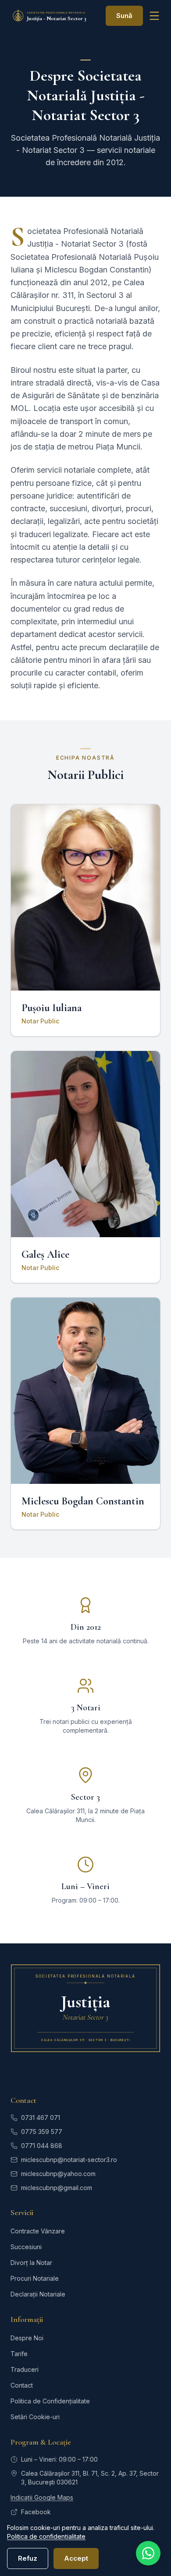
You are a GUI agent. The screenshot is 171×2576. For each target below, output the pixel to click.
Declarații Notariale (38, 2294)
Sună (124, 16)
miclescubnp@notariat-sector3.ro (69, 2160)
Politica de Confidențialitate (50, 2401)
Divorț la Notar (31, 2263)
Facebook (36, 2512)
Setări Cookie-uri (35, 2417)
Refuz (28, 2558)
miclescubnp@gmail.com (57, 2188)
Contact (22, 2385)
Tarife (19, 2354)
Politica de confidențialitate (46, 2536)
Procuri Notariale (35, 2278)
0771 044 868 (42, 2146)
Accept (76, 2558)
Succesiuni (26, 2247)
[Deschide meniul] (154, 16)
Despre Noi (27, 2338)
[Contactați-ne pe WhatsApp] (148, 2553)
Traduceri (25, 2369)
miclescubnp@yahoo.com (58, 2174)
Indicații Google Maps (42, 2497)
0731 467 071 (41, 2118)
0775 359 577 (42, 2132)
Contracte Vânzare (38, 2231)
